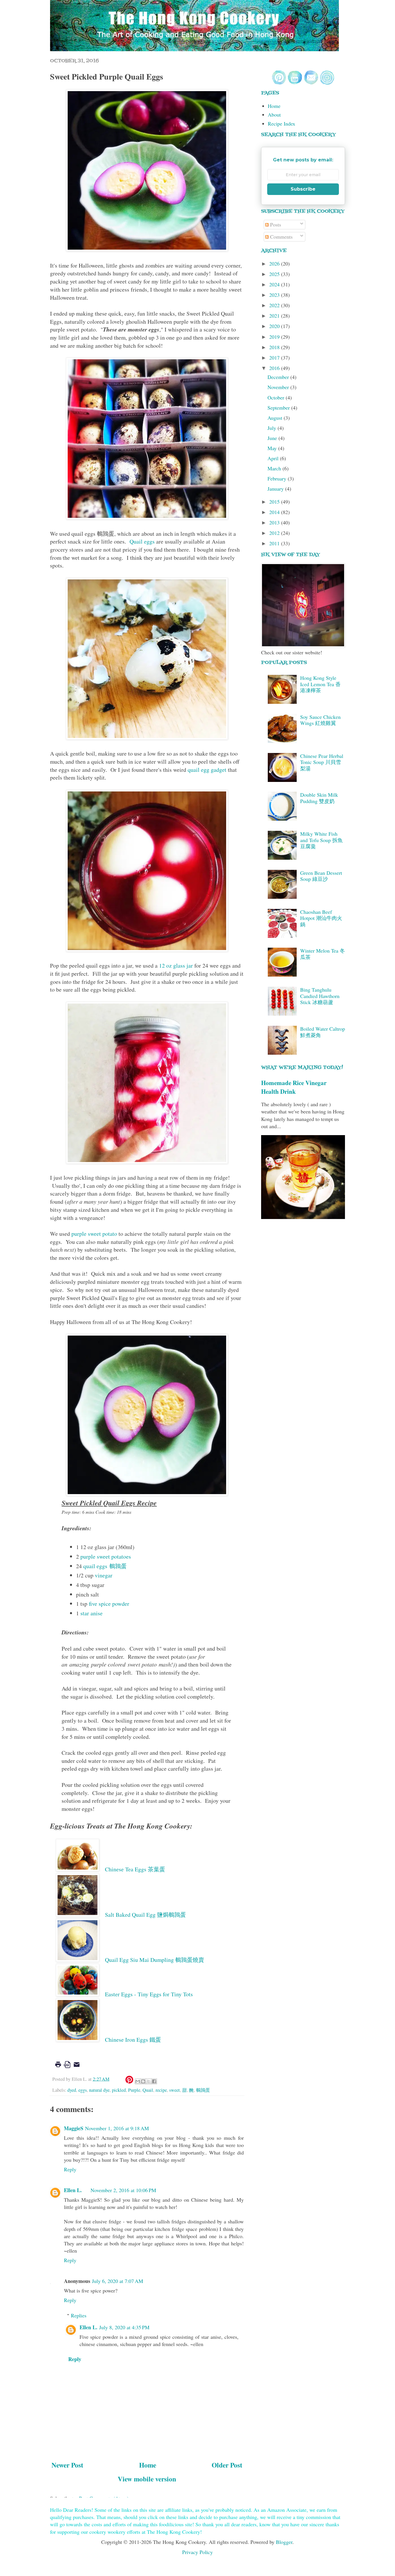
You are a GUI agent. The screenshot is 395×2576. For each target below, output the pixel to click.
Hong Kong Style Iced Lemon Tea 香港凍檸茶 (320, 684)
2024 (275, 284)
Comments (281, 237)
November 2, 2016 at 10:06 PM (123, 2190)
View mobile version (147, 2479)
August (276, 418)
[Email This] (138, 2081)
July (273, 428)
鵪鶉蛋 (203, 2090)
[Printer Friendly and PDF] (67, 2069)
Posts (275, 224)
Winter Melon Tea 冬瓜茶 (323, 954)
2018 (275, 347)
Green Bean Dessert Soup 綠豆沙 (321, 876)
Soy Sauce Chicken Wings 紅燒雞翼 (320, 720)
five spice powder (109, 1604)
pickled (119, 2090)
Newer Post (67, 2465)
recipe (161, 2090)
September (279, 408)
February (278, 478)
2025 (275, 274)
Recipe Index (282, 124)
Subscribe (303, 189)
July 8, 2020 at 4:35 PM (124, 2327)
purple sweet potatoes (106, 1556)
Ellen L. (73, 2190)
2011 (275, 543)
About (274, 115)
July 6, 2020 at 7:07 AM (118, 2281)
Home (148, 2465)
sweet (175, 2090)
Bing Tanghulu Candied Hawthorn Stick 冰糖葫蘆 (320, 996)
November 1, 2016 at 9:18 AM (117, 2128)
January (276, 489)
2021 (275, 316)
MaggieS (74, 2128)
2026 (275, 264)
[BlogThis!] (143, 2081)
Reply (70, 2169)
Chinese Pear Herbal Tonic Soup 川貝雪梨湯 (322, 762)
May (273, 448)
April (274, 458)
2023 (275, 295)
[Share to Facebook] (154, 2081)
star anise (92, 1613)
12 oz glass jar (176, 965)
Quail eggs (142, 541)
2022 (275, 305)
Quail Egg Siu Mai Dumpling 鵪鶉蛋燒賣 (155, 1960)
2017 (275, 358)
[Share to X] (149, 2081)
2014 (275, 512)
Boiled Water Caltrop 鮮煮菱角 (323, 1032)
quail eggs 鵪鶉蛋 (105, 1566)
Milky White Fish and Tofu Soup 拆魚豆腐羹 (321, 840)
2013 (275, 522)
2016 (275, 368)
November (279, 387)
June (273, 438)
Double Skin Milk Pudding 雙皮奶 (319, 798)
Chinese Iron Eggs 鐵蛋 (133, 2040)
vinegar (104, 1575)
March (275, 468)
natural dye (99, 2090)
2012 (275, 533)
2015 (275, 502)
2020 (275, 326)
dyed (72, 2090)
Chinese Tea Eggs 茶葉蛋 (136, 1869)
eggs (83, 2090)
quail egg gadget (207, 770)
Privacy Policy (197, 2552)
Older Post (227, 2465)
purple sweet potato (94, 1234)
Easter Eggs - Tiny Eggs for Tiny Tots (149, 1994)
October (277, 397)
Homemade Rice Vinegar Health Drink (294, 1087)
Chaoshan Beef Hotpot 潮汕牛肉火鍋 (321, 918)
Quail (148, 2090)
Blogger (284, 2542)
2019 (275, 337)
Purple (134, 2090)
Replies (79, 2315)
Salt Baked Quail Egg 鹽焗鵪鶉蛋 (145, 1915)
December (279, 377)
